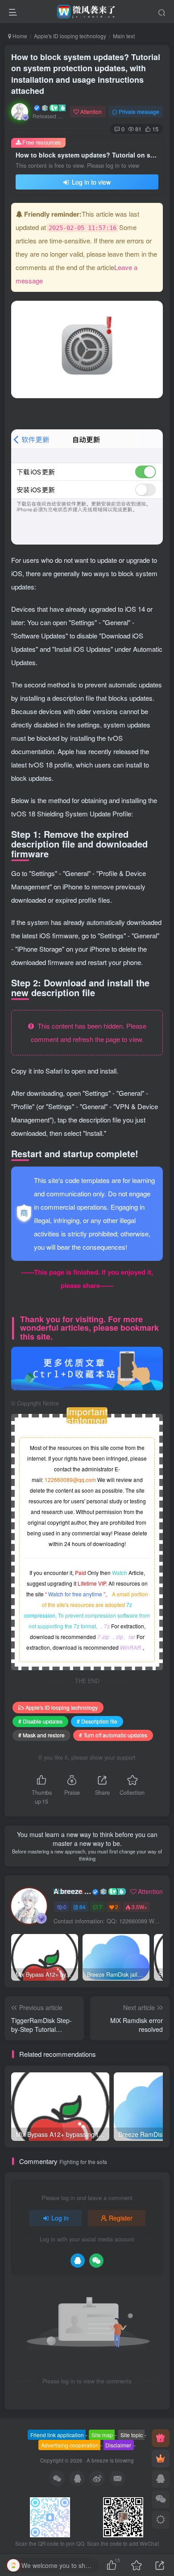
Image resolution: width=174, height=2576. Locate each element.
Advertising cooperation (70, 2445)
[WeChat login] (96, 2261)
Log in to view (90, 182)
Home (19, 36)
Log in (60, 2218)
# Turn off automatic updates (113, 1735)
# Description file (97, 1721)
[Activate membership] (161, 2459)
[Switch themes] (161, 2520)
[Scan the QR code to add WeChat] (161, 2499)
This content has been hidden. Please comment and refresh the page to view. (89, 1032)
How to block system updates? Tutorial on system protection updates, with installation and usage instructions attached (86, 74)
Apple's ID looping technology (70, 36)
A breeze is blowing (72, 1891)
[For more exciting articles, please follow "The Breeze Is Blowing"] (87, 1367)
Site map (102, 2435)
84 (83, 1907)
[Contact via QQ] (161, 2479)
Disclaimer (118, 2445)
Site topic (132, 2435)
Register (121, 2218)
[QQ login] (78, 2261)
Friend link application (57, 2435)
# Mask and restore (41, 1735)
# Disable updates (40, 1721)
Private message (139, 111)
